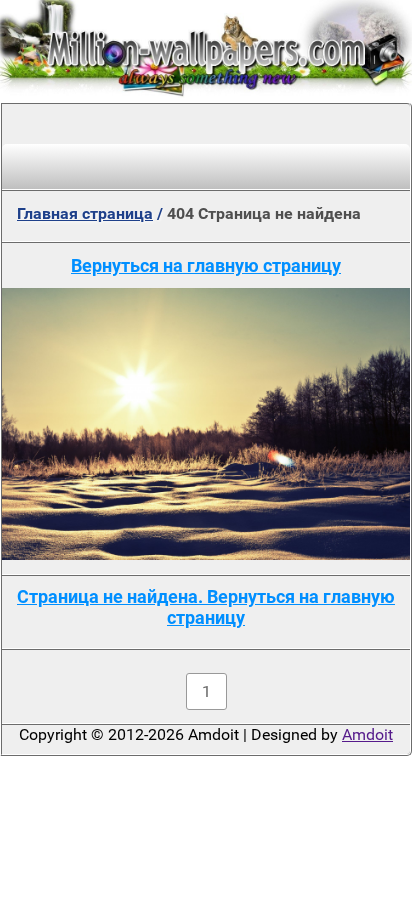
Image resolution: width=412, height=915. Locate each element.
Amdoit (367, 734)
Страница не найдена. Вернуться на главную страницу (206, 607)
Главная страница (85, 213)
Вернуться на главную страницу (206, 265)
